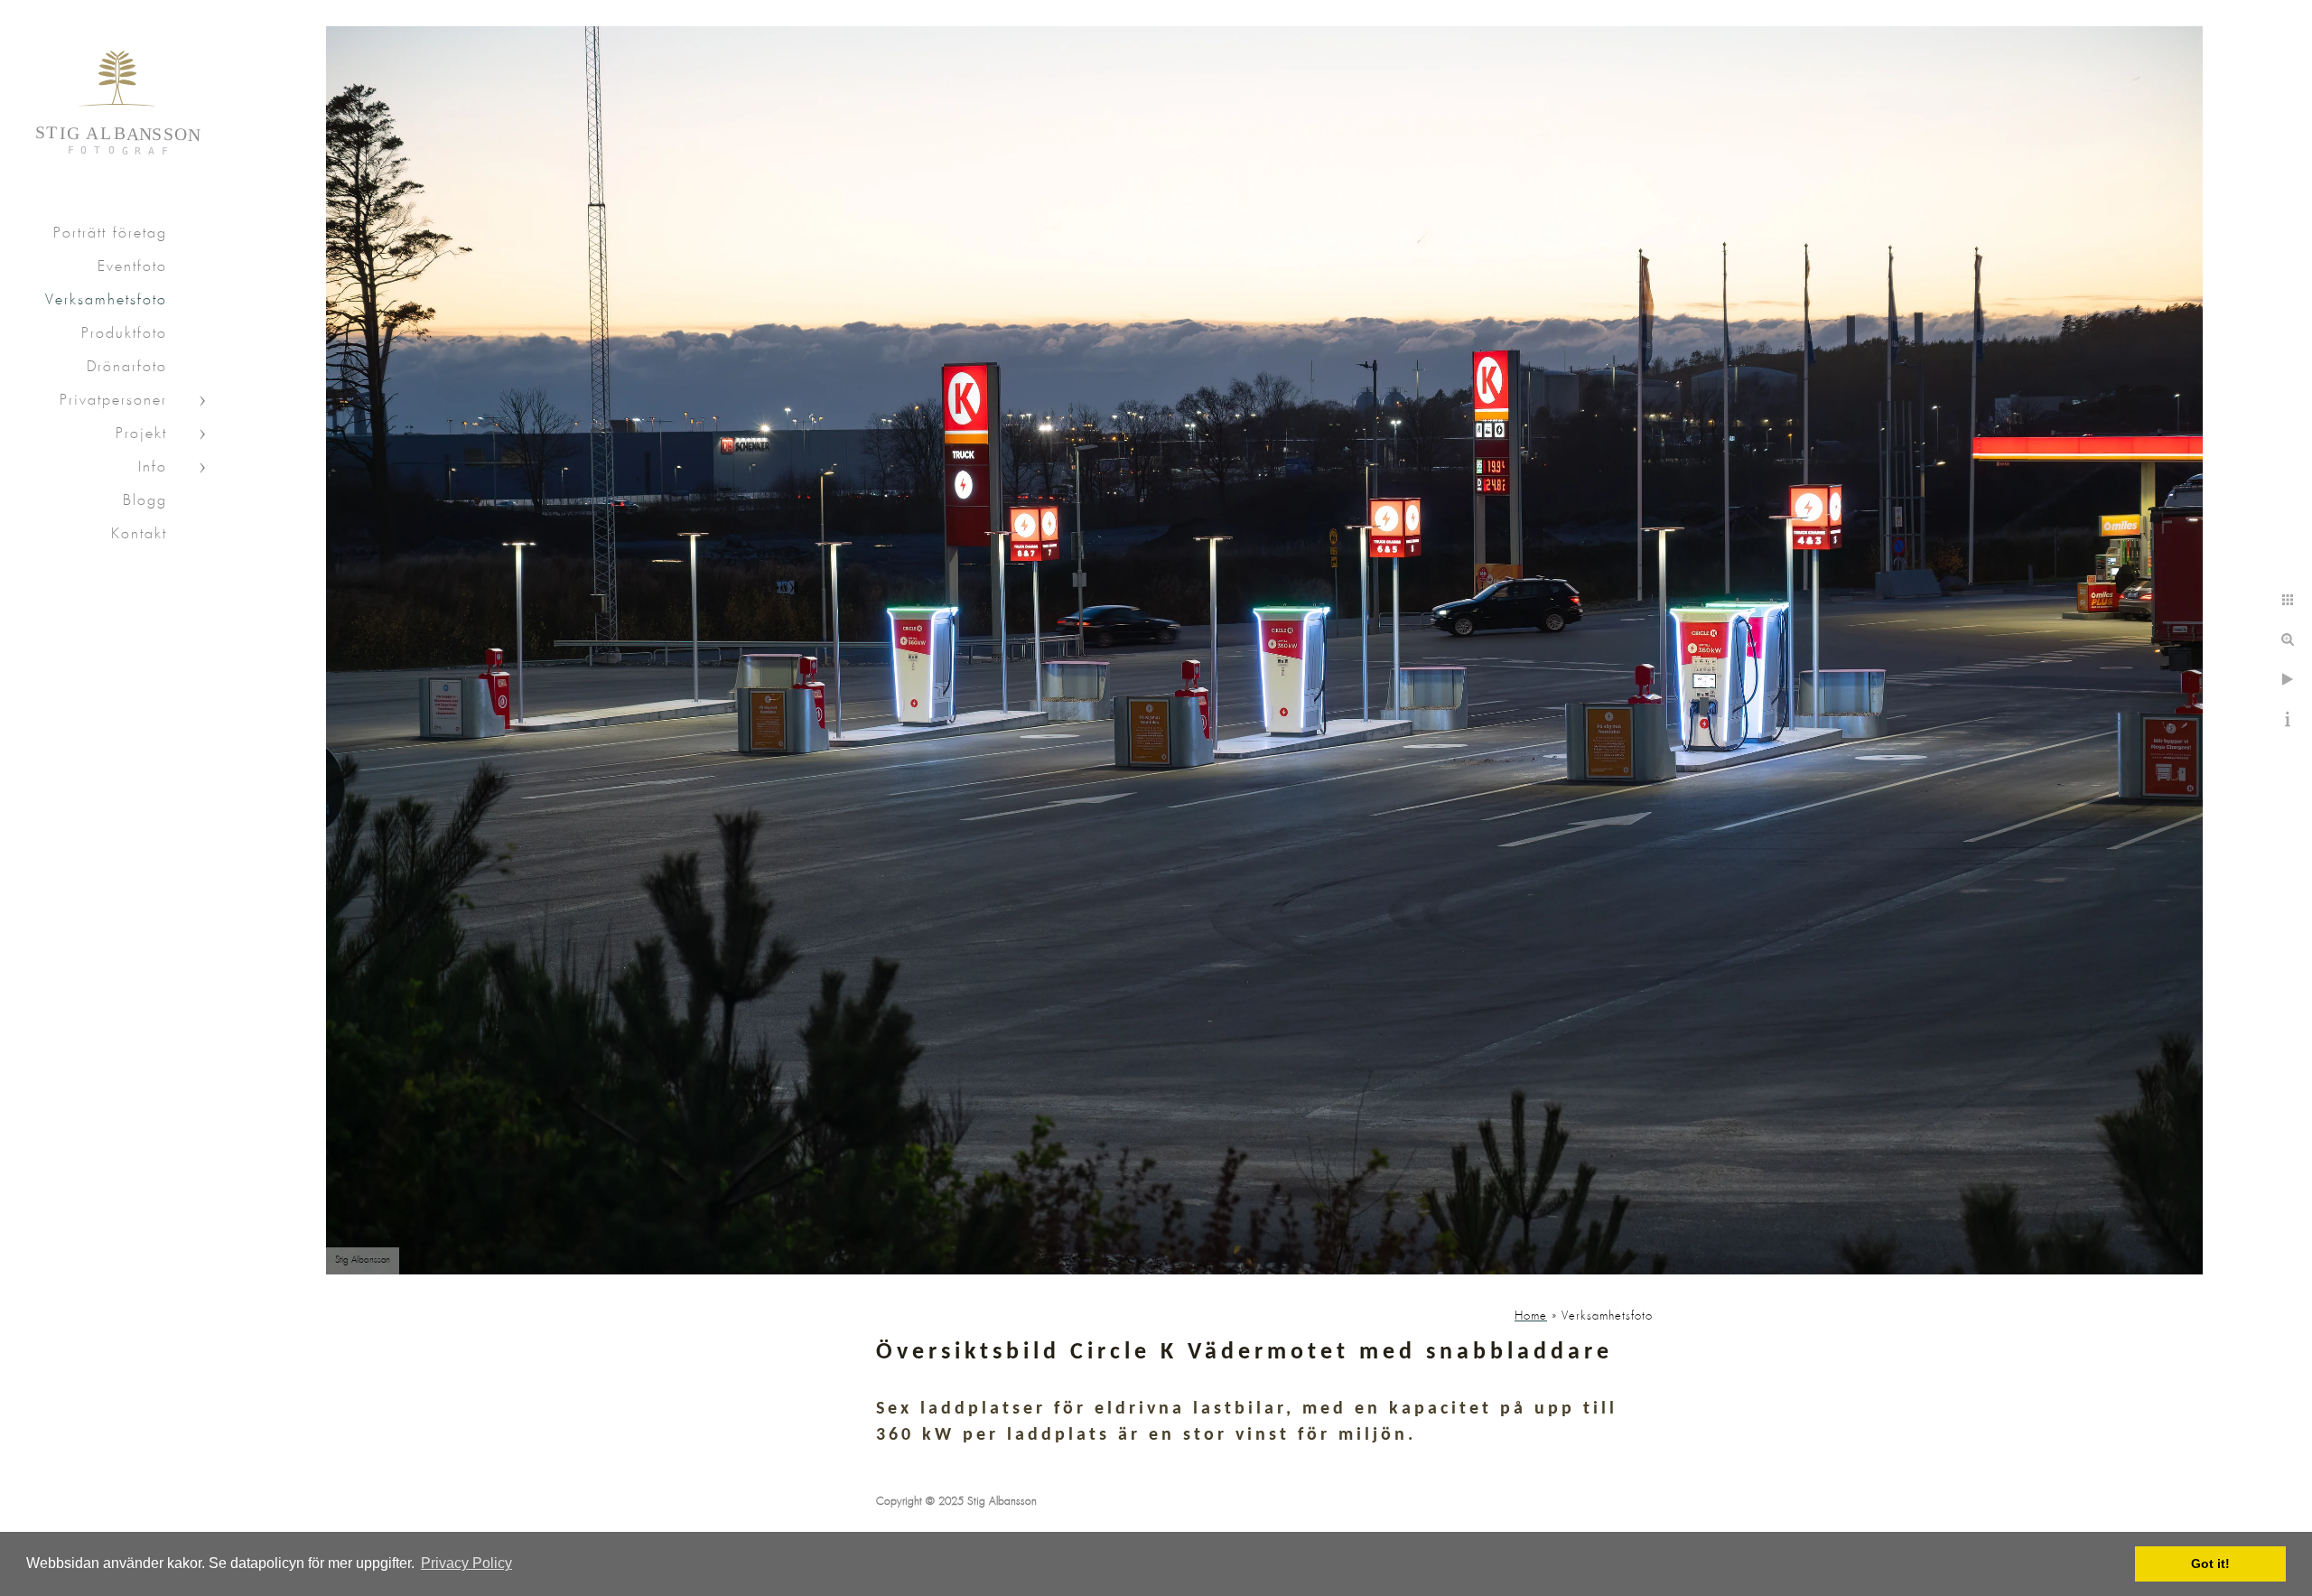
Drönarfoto (127, 367)
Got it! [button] (2210, 1563)
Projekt (141, 434)
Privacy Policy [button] (466, 1563)
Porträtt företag (110, 233)
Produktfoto (124, 334)
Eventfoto (132, 267)
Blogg (145, 501)
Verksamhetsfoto (106, 300)
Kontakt (139, 534)
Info (153, 467)
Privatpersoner (113, 401)
